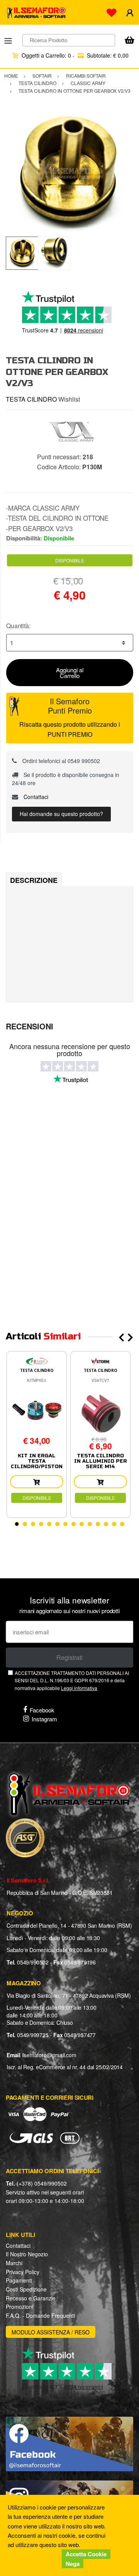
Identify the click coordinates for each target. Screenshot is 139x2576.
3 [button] (33, 1524)
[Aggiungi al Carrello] (37, 1482)
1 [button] (17, 1524)
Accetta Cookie (86, 2554)
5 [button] (49, 1524)
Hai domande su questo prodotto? (61, 814)
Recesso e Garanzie (31, 2298)
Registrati (69, 1657)
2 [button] (25, 1524)
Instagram (44, 1719)
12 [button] (106, 1524)
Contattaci (35, 797)
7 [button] (65, 1524)
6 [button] (57, 1524)
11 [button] (98, 1524)
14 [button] (122, 1524)
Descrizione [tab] (34, 880)
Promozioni (19, 2307)
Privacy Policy (23, 2272)
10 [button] (90, 1524)
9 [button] (82, 1524)
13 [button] (114, 1524)
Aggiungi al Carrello (70, 673)
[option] (69, 173)
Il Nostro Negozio (27, 2254)
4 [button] (41, 1524)
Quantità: (18, 626)
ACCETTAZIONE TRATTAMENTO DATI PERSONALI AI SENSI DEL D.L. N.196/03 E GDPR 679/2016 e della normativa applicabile (72, 1680)
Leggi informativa (79, 1688)
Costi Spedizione (26, 2289)
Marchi (14, 2263)
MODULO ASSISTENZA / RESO (51, 2332)
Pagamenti (19, 2280)
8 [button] (74, 1524)
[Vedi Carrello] (129, 41)
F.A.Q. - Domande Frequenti (40, 2315)
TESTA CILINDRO (31, 399)
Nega (73, 2564)
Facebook (42, 1710)
